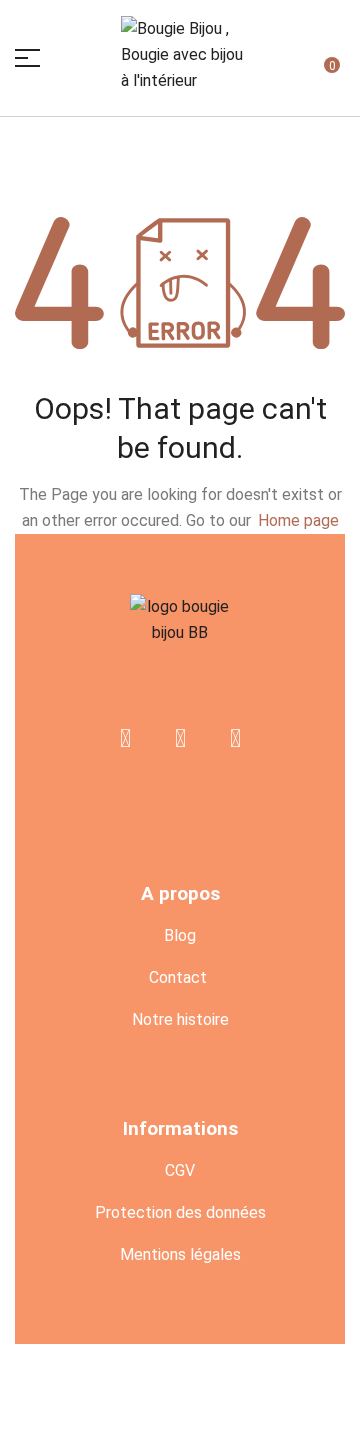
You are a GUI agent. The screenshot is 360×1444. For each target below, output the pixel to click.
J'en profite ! (255, 32)
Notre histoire (180, 1019)
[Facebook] (125, 739)
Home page (298, 520)
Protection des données (180, 1212)
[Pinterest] (180, 739)
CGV (180, 1170)
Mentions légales (180, 1254)
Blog (180, 935)
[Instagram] (235, 739)
